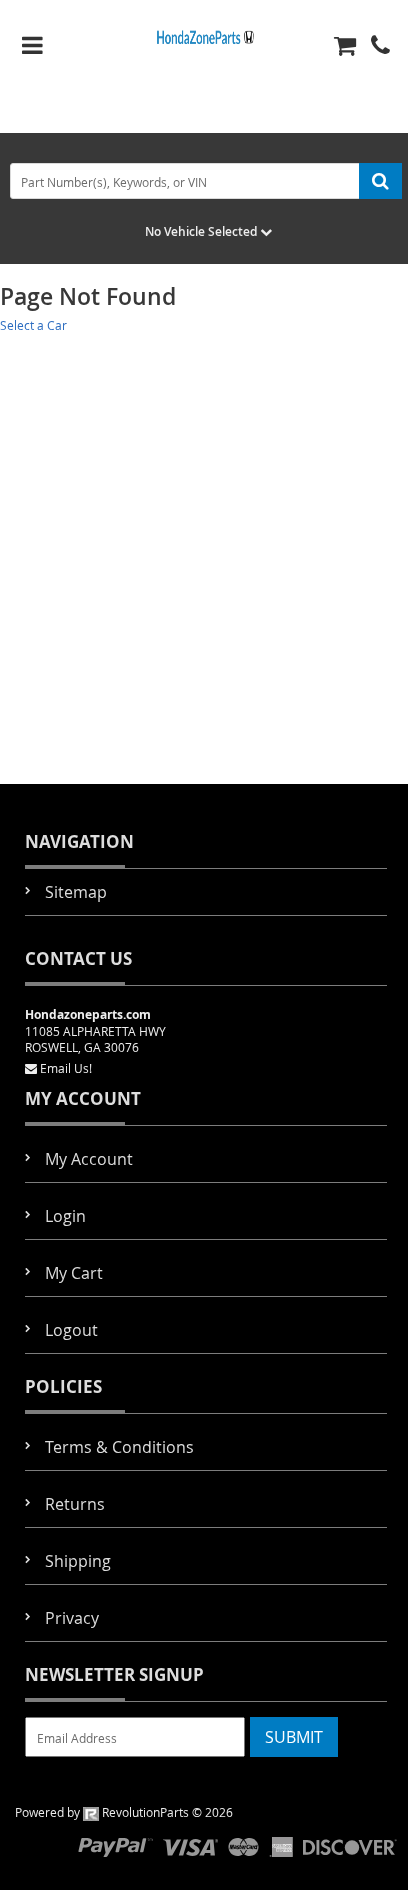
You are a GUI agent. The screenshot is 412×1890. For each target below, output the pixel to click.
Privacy (72, 1618)
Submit (294, 1737)
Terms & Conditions (119, 1447)
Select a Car (33, 325)
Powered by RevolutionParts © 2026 (124, 1812)
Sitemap (76, 892)
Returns (75, 1504)
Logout (71, 1330)
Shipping (78, 1561)
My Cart (74, 1273)
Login (65, 1216)
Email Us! (66, 1068)
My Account (89, 1159)
